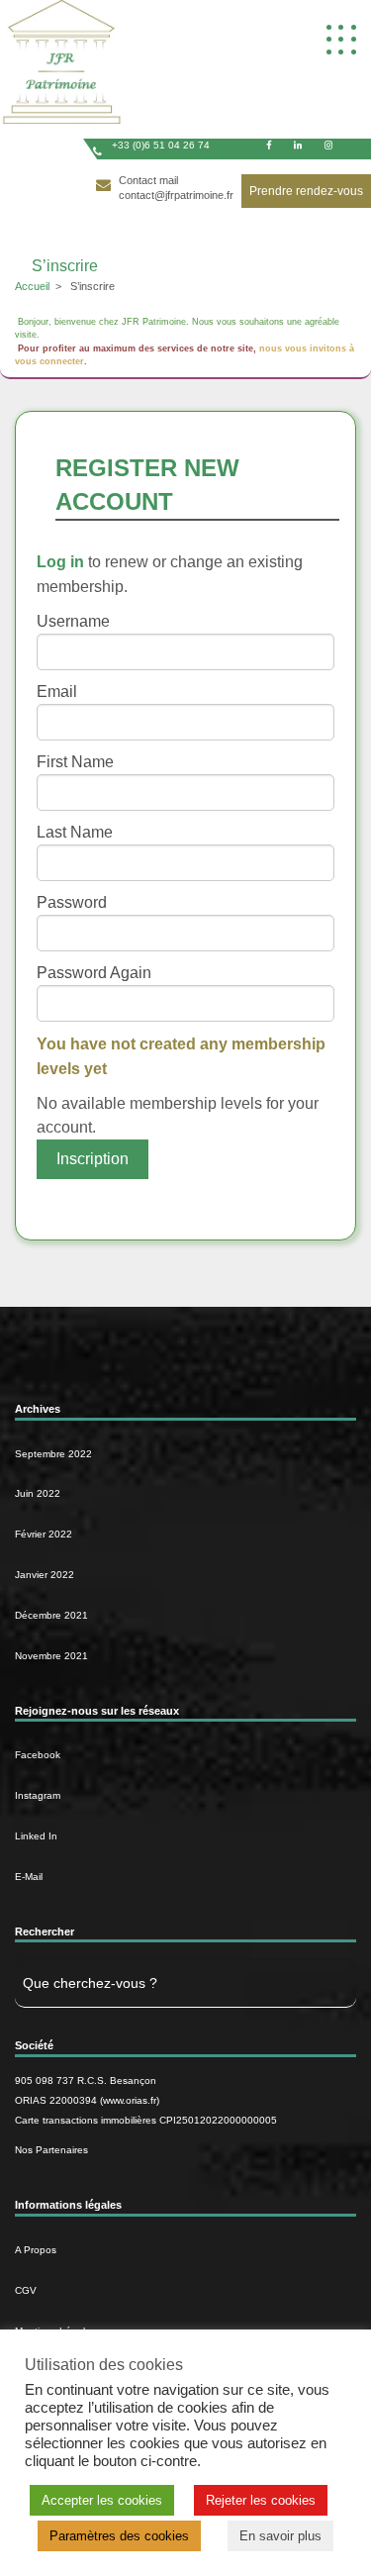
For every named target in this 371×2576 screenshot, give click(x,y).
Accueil (32, 286)
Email (57, 692)
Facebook (38, 1755)
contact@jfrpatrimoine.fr (176, 195)
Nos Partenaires (51, 2150)
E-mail (29, 1877)
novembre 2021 (51, 1656)
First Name (75, 762)
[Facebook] (269, 145)
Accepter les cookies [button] (102, 2500)
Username (73, 621)
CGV (26, 2290)
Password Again (94, 973)
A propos (36, 2250)
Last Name (75, 832)
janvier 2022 (45, 1575)
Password (72, 902)
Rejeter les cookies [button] (261, 2500)
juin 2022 (38, 1493)
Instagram (38, 1795)
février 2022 (44, 1534)
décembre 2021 (51, 1615)
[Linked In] (298, 145)
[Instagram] (328, 145)
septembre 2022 (53, 1454)
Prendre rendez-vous (306, 191)
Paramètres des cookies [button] (119, 2536)
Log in (60, 562)
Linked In (36, 1836)
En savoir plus (280, 2536)
